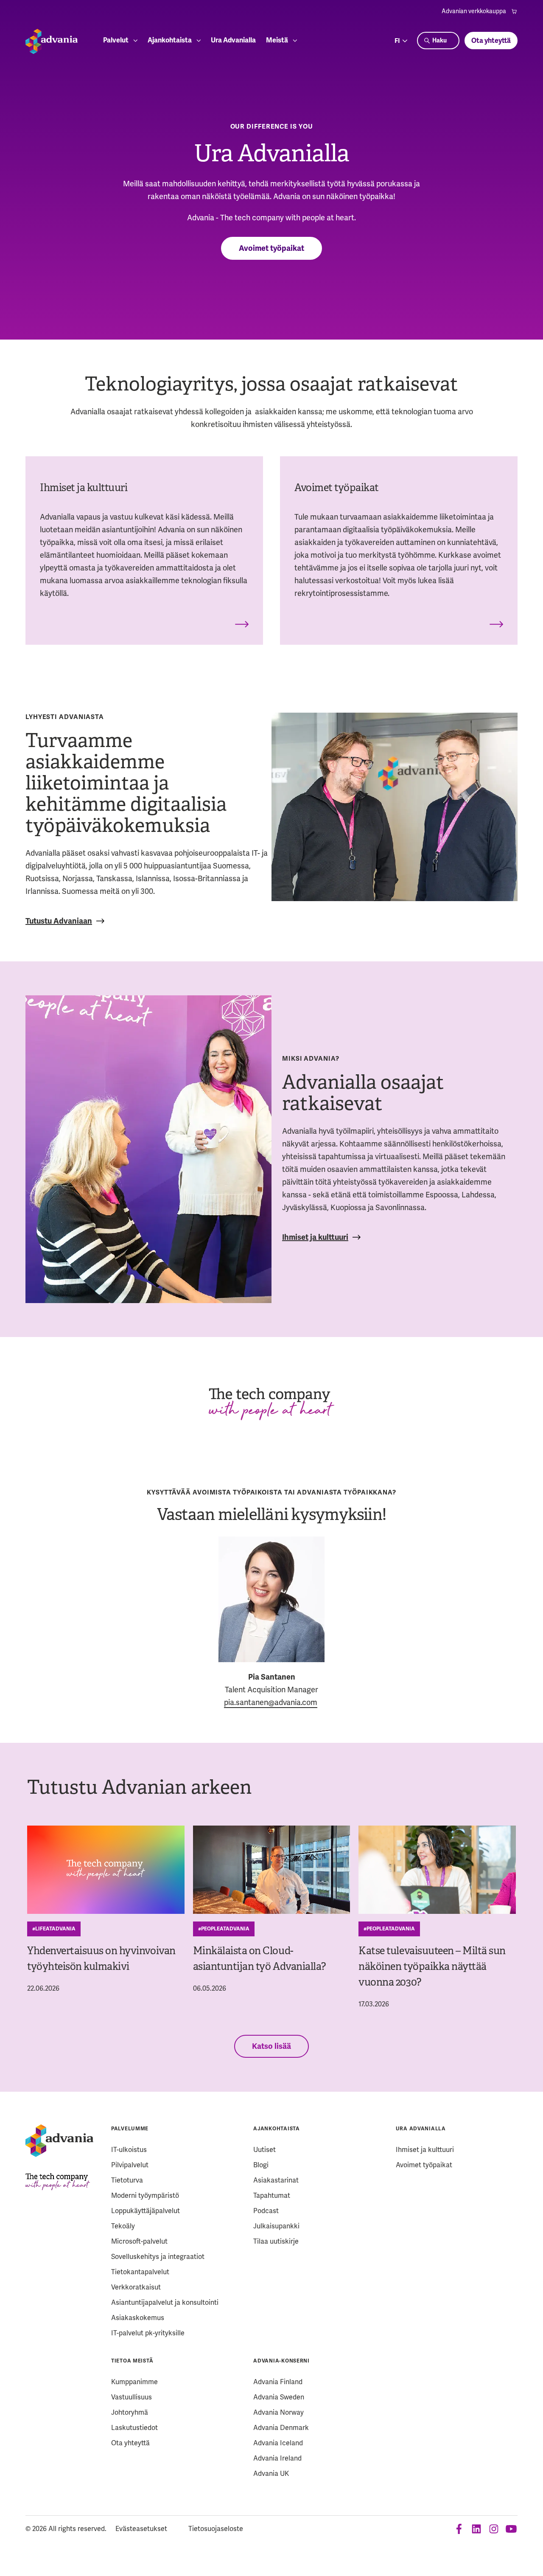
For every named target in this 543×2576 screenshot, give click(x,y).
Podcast (266, 2211)
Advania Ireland (277, 2458)
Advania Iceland (278, 2443)
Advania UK (271, 2473)
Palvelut (116, 41)
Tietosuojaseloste (216, 2529)
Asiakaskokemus (138, 2318)
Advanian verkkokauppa (474, 11)
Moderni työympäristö (145, 2195)
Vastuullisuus (132, 2397)
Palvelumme (130, 2129)
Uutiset (265, 2150)
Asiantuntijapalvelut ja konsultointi (165, 2302)
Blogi (261, 2165)
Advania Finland (278, 2382)
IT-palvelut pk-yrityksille (148, 2333)
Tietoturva (127, 2180)
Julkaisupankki (276, 2226)
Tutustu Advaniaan (59, 921)
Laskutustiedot (134, 2428)
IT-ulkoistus (129, 2150)
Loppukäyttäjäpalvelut (146, 2211)
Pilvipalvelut (130, 2165)
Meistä (277, 41)
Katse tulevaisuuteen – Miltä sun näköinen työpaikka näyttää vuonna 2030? (432, 1966)
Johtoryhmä (130, 2412)
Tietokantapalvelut (140, 2272)
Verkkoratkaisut (136, 2287)
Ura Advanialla (233, 41)
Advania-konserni (281, 2361)
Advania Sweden (279, 2397)
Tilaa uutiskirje (276, 2241)
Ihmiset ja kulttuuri (315, 1237)
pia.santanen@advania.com (271, 1702)
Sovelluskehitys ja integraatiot (158, 2257)
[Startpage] (52, 41)
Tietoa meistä (132, 2361)
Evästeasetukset (141, 2529)
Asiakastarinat (276, 2180)
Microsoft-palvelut (139, 2241)
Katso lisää (271, 2046)
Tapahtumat (272, 2195)
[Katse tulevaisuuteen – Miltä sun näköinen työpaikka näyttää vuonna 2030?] (437, 1870)
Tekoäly (123, 2226)
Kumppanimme (134, 2382)
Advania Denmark (281, 2428)
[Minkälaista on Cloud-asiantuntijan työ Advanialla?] (272, 1870)
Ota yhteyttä (491, 41)
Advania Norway (278, 2412)
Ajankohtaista (170, 41)
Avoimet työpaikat (271, 248)
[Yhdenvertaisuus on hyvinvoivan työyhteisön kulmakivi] (106, 1870)
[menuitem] (480, 11)
